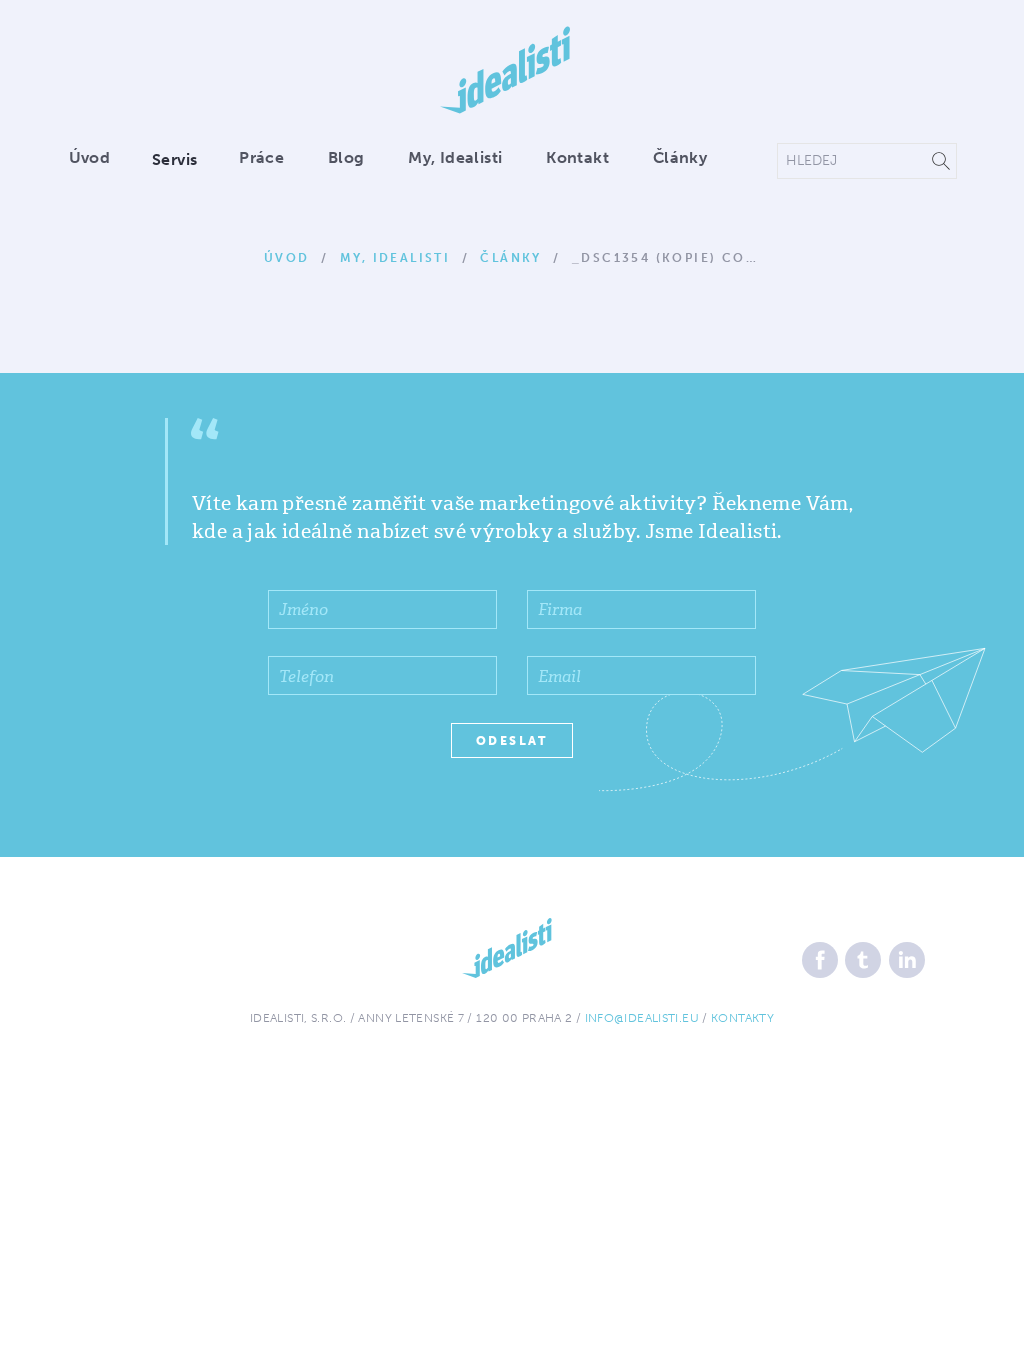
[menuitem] (99, 159)
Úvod (90, 157)
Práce (261, 157)
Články (680, 157)
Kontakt (577, 157)
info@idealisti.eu (642, 1018)
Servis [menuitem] (174, 159)
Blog (346, 157)
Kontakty (742, 1018)
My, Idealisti (455, 157)
